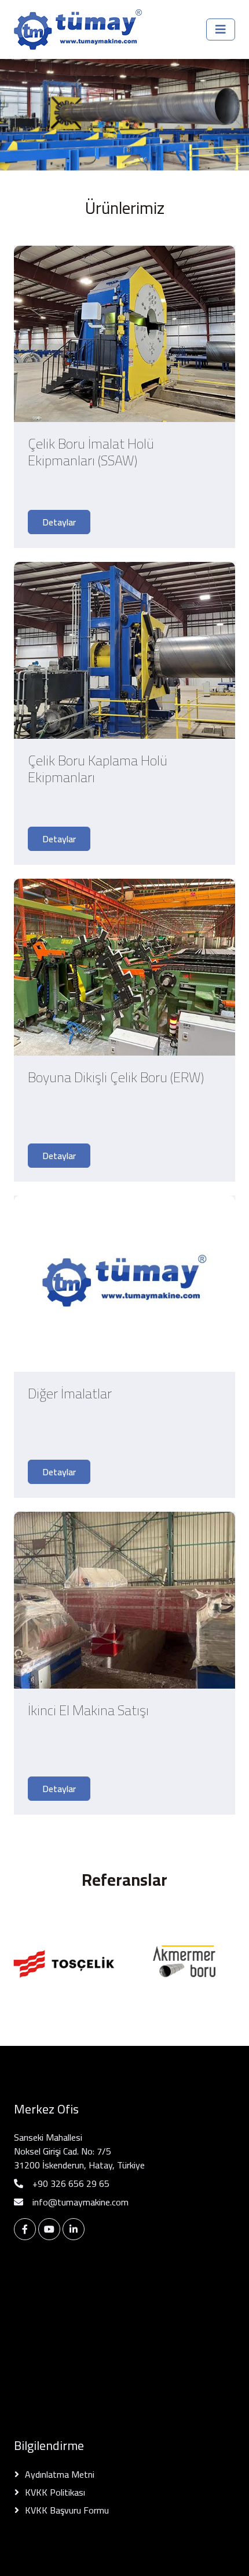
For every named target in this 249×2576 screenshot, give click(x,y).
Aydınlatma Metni (60, 2474)
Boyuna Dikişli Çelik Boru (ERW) (116, 1080)
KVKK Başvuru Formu (67, 2510)
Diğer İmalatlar (70, 1396)
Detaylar (59, 522)
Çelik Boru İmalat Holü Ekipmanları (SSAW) (91, 455)
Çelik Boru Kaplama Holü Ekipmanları (98, 771)
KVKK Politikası (55, 2492)
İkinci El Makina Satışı (88, 1713)
